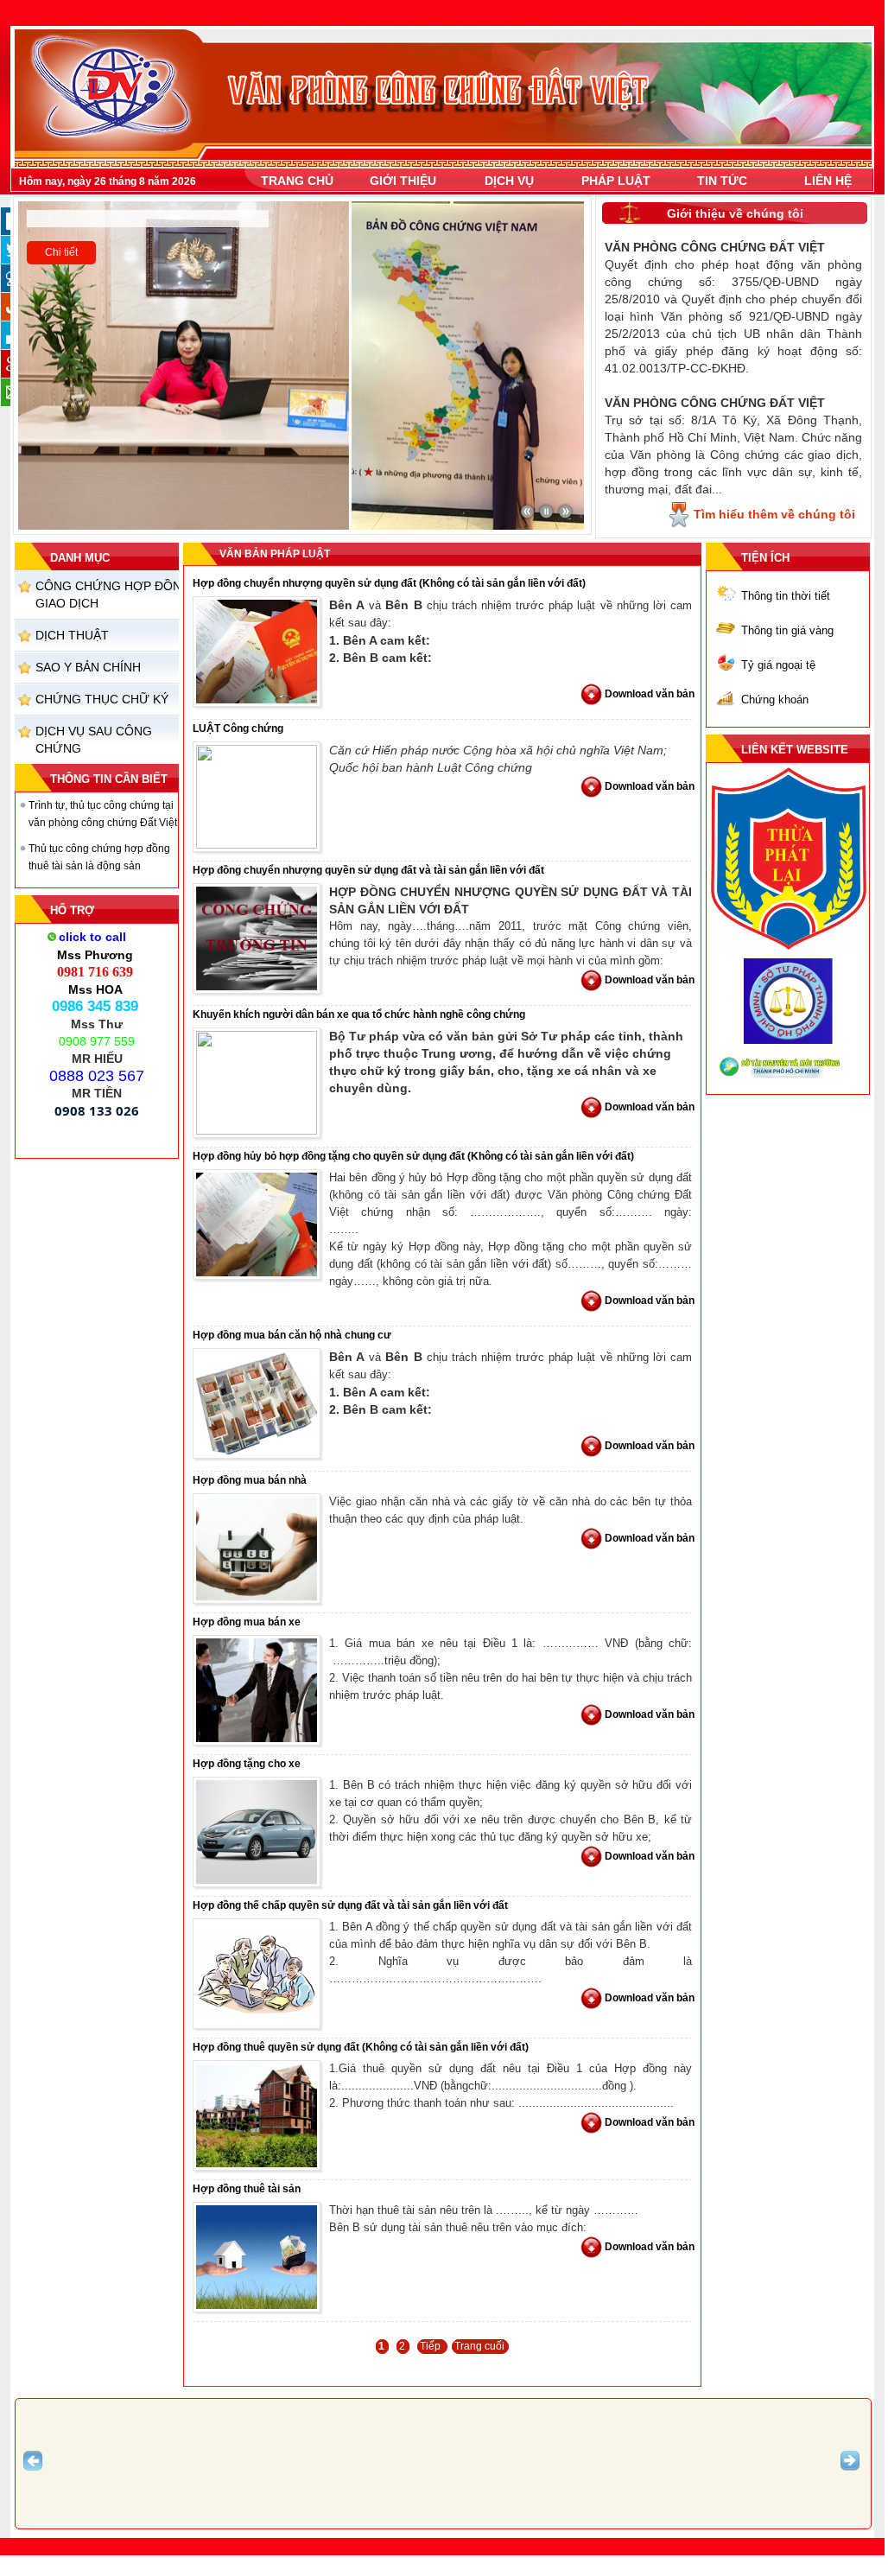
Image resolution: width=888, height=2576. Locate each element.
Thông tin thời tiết (786, 596)
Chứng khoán (775, 700)
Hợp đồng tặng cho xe (247, 1764)
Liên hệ (828, 181)
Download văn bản (650, 694)
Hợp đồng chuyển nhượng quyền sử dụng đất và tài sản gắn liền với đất (368, 870)
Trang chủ (297, 181)
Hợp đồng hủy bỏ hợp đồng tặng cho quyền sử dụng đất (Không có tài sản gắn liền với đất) (413, 1156)
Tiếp (431, 2346)
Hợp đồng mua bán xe (247, 1622)
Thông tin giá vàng (787, 630)
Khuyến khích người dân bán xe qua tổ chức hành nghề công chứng (359, 1014)
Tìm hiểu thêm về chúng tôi (774, 514)
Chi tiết (61, 252)
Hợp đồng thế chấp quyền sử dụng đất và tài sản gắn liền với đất (350, 1905)
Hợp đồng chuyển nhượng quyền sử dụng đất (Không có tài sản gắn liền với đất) (389, 583)
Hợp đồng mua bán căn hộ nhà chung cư (292, 1335)
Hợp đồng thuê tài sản (247, 2189)
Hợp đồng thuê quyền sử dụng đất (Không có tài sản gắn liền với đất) (361, 2047)
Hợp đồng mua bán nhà (250, 1480)
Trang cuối (479, 2346)
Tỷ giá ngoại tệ (778, 665)
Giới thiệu (403, 181)
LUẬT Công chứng (238, 728)
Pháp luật (616, 181)
